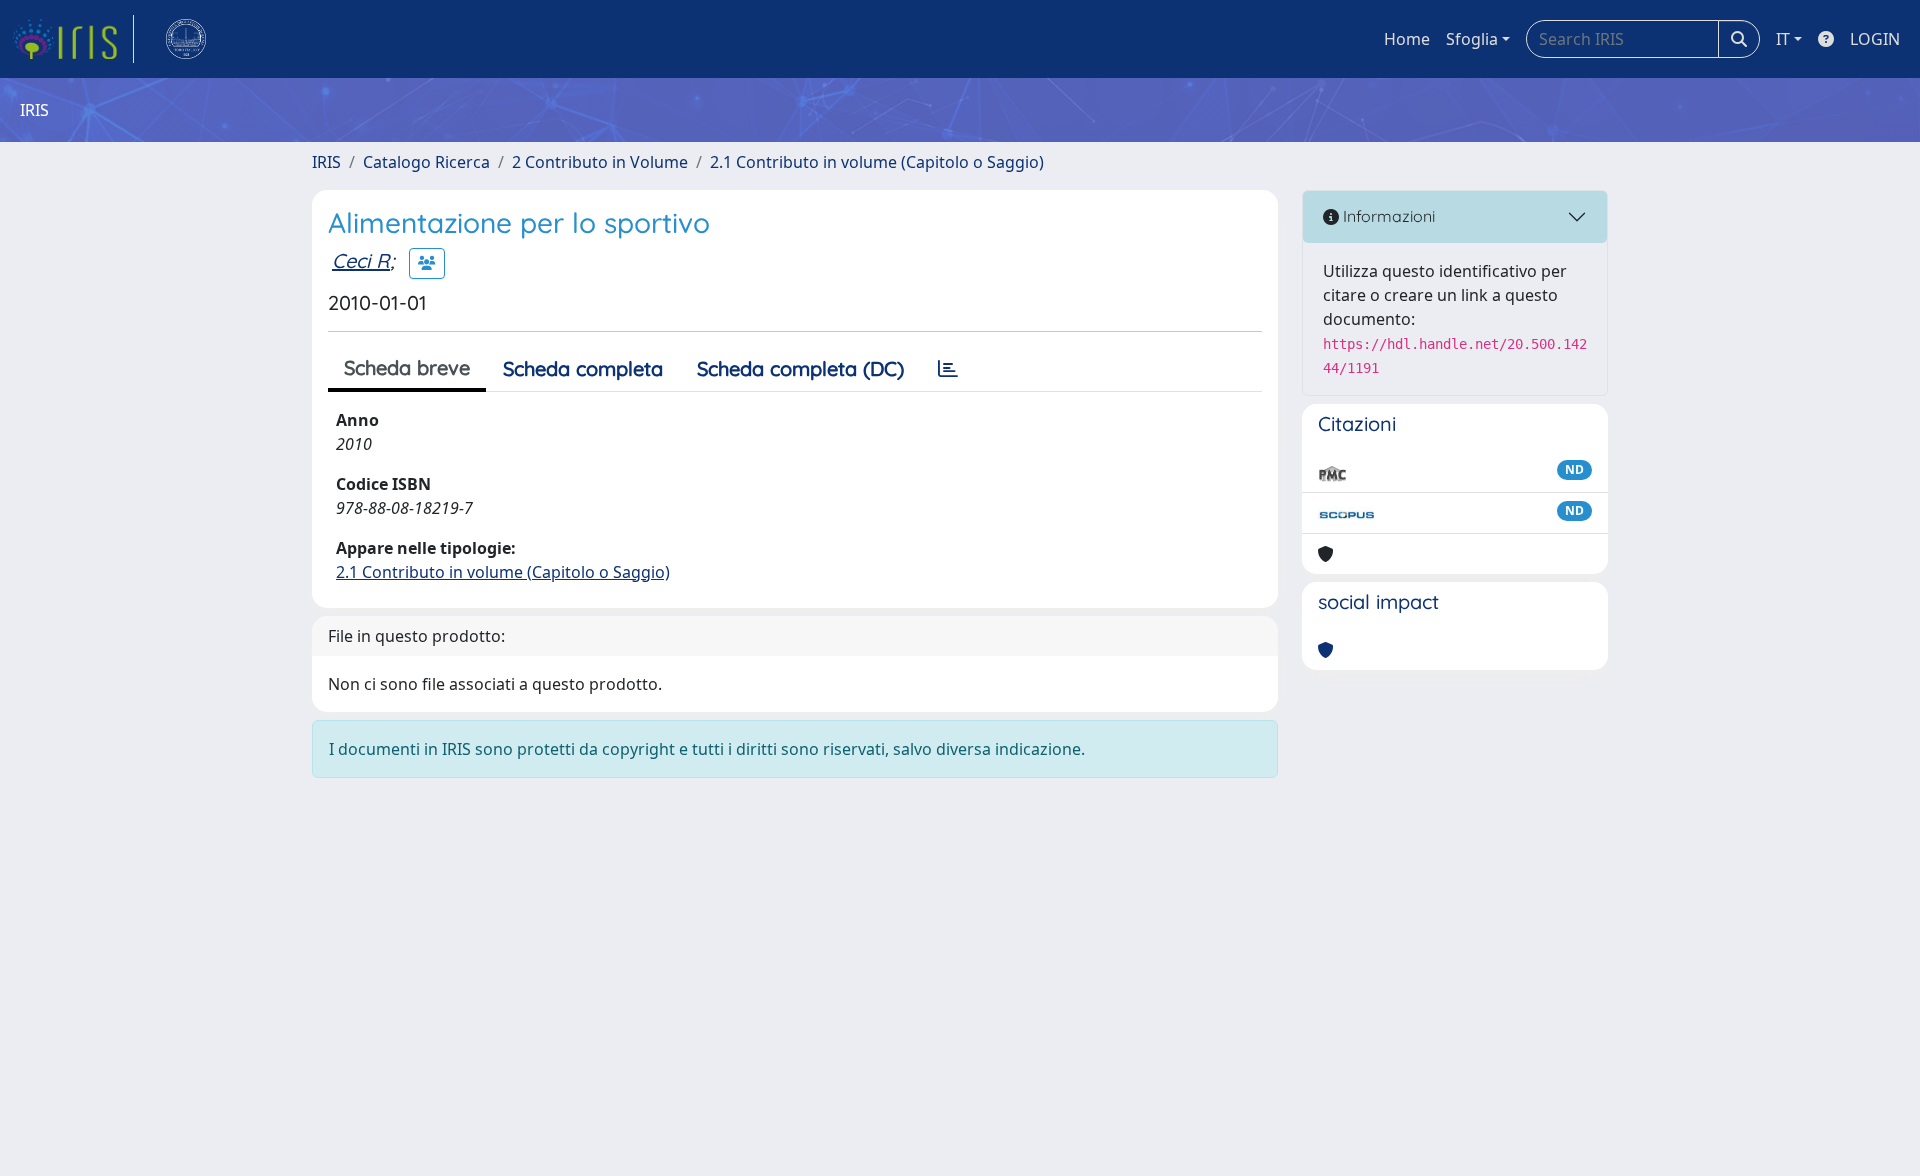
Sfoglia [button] (1472, 39)
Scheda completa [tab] (583, 368)
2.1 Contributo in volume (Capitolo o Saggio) (877, 162)
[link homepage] (73, 39)
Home (1407, 39)
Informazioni (1387, 216)
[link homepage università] (186, 39)
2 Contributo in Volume (600, 162)
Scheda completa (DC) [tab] (800, 368)
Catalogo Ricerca (426, 162)
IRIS (326, 162)
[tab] (948, 369)
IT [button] (1783, 39)
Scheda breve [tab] (407, 367)
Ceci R (361, 260)
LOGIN (1875, 39)
